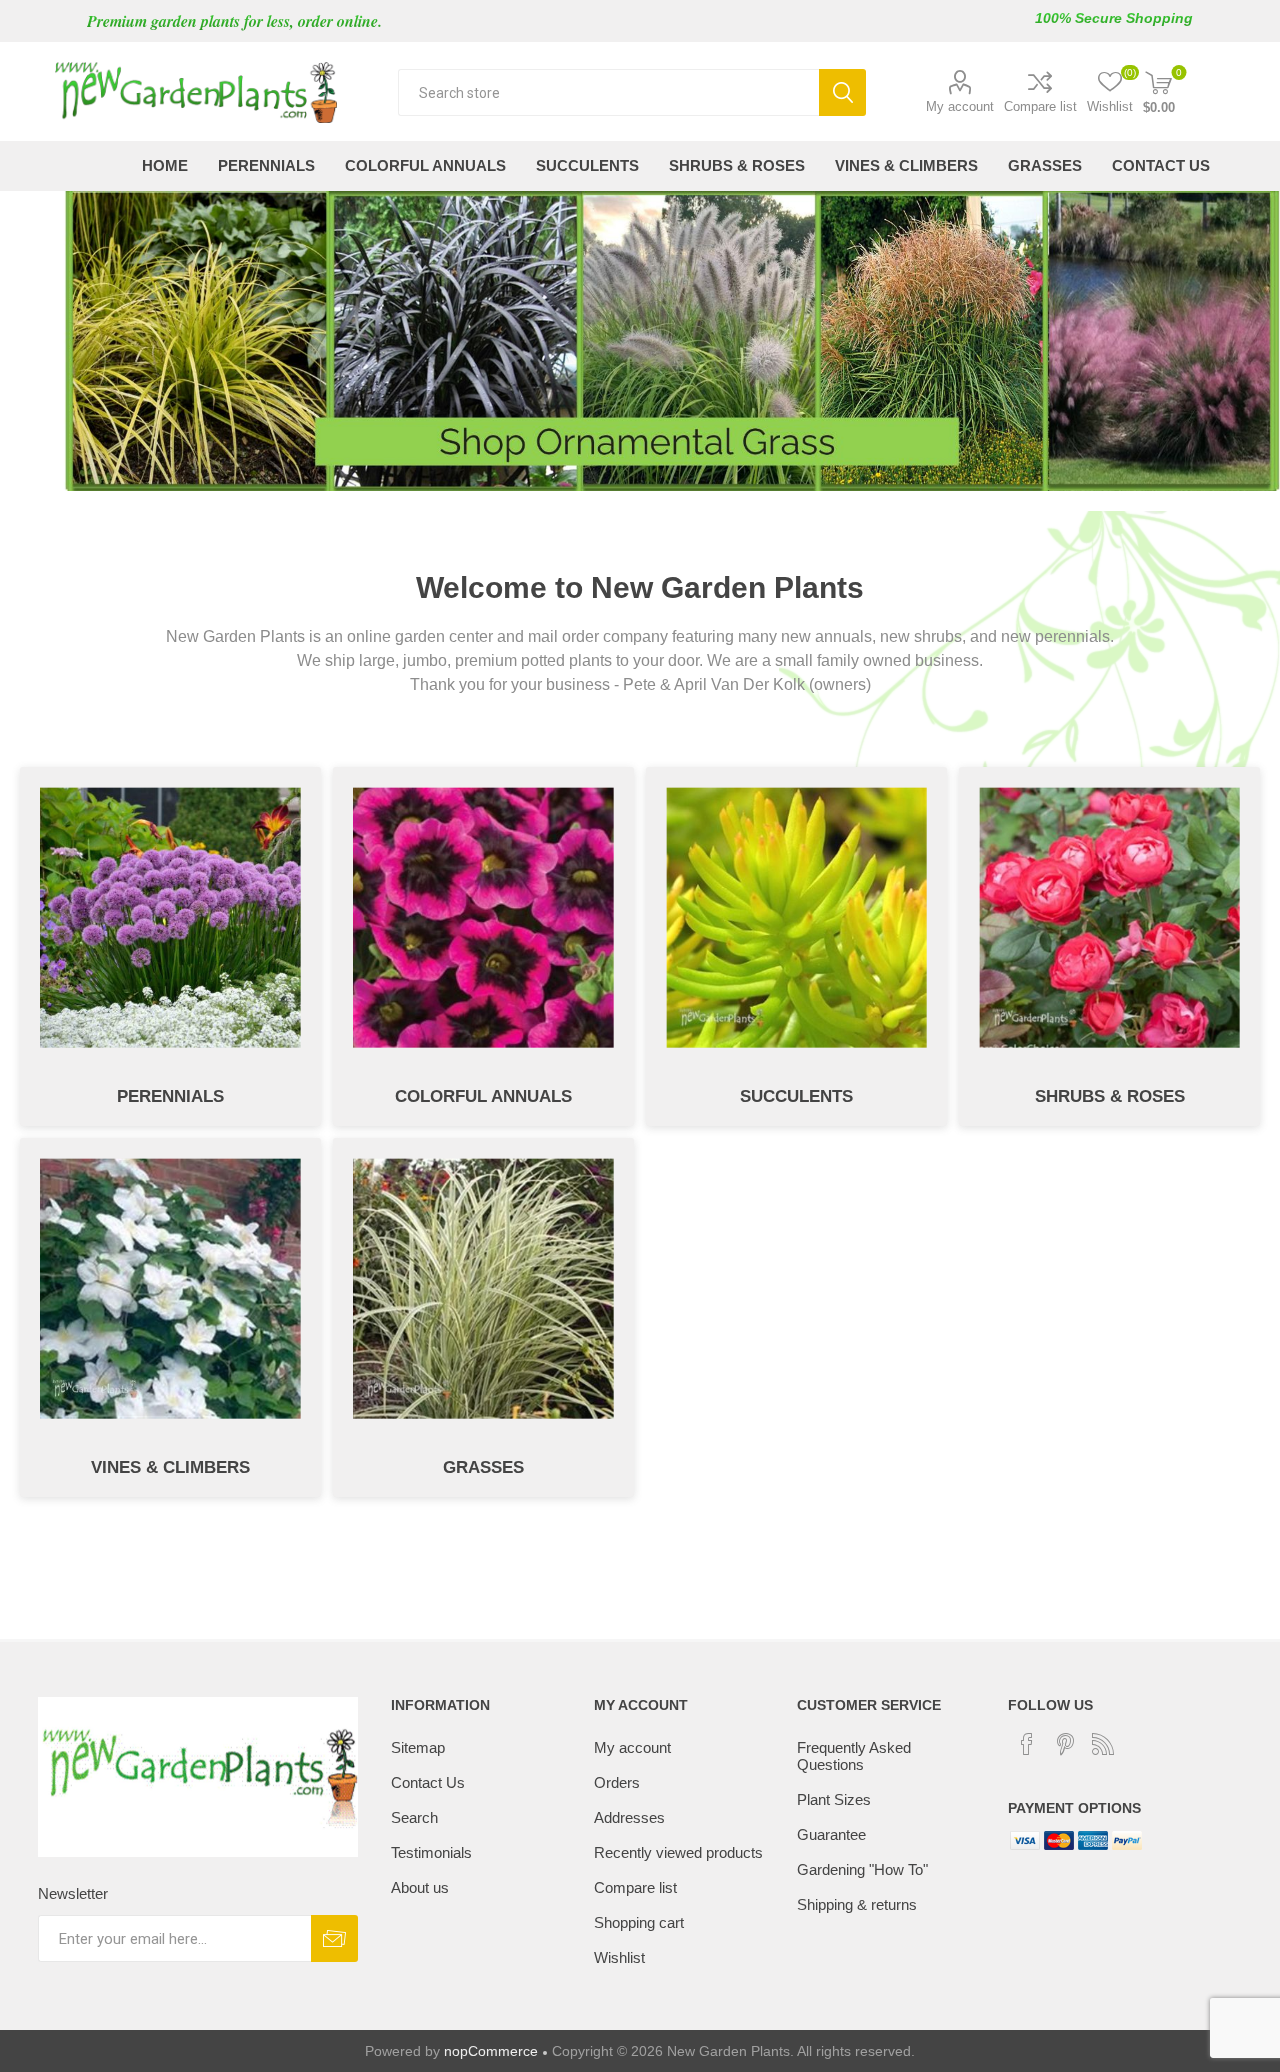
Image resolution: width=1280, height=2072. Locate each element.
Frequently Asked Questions (854, 1756)
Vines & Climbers (170, 1467)
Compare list (1040, 106)
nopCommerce (491, 2051)
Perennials (170, 1096)
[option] (640, 340)
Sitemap (418, 1747)
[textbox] (608, 92)
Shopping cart (639, 1922)
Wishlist (619, 1957)
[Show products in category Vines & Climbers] (170, 1288)
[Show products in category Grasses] (483, 1288)
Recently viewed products (678, 1852)
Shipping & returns (857, 1904)
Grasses (483, 1467)
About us (420, 1887)
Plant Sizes (834, 1799)
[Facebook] (1027, 1744)
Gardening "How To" (862, 1869)
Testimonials (431, 1852)
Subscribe (334, 1938)
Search (842, 92)
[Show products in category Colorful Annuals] (483, 917)
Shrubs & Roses (1110, 1096)
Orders (617, 1782)
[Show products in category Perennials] (170, 917)
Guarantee (831, 1834)
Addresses (629, 1817)
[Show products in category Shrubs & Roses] (1109, 917)
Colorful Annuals (483, 1096)
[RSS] (1103, 1744)
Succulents (796, 1096)
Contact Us (428, 1782)
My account (960, 106)
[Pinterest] (1065, 1744)
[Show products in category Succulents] (796, 917)
